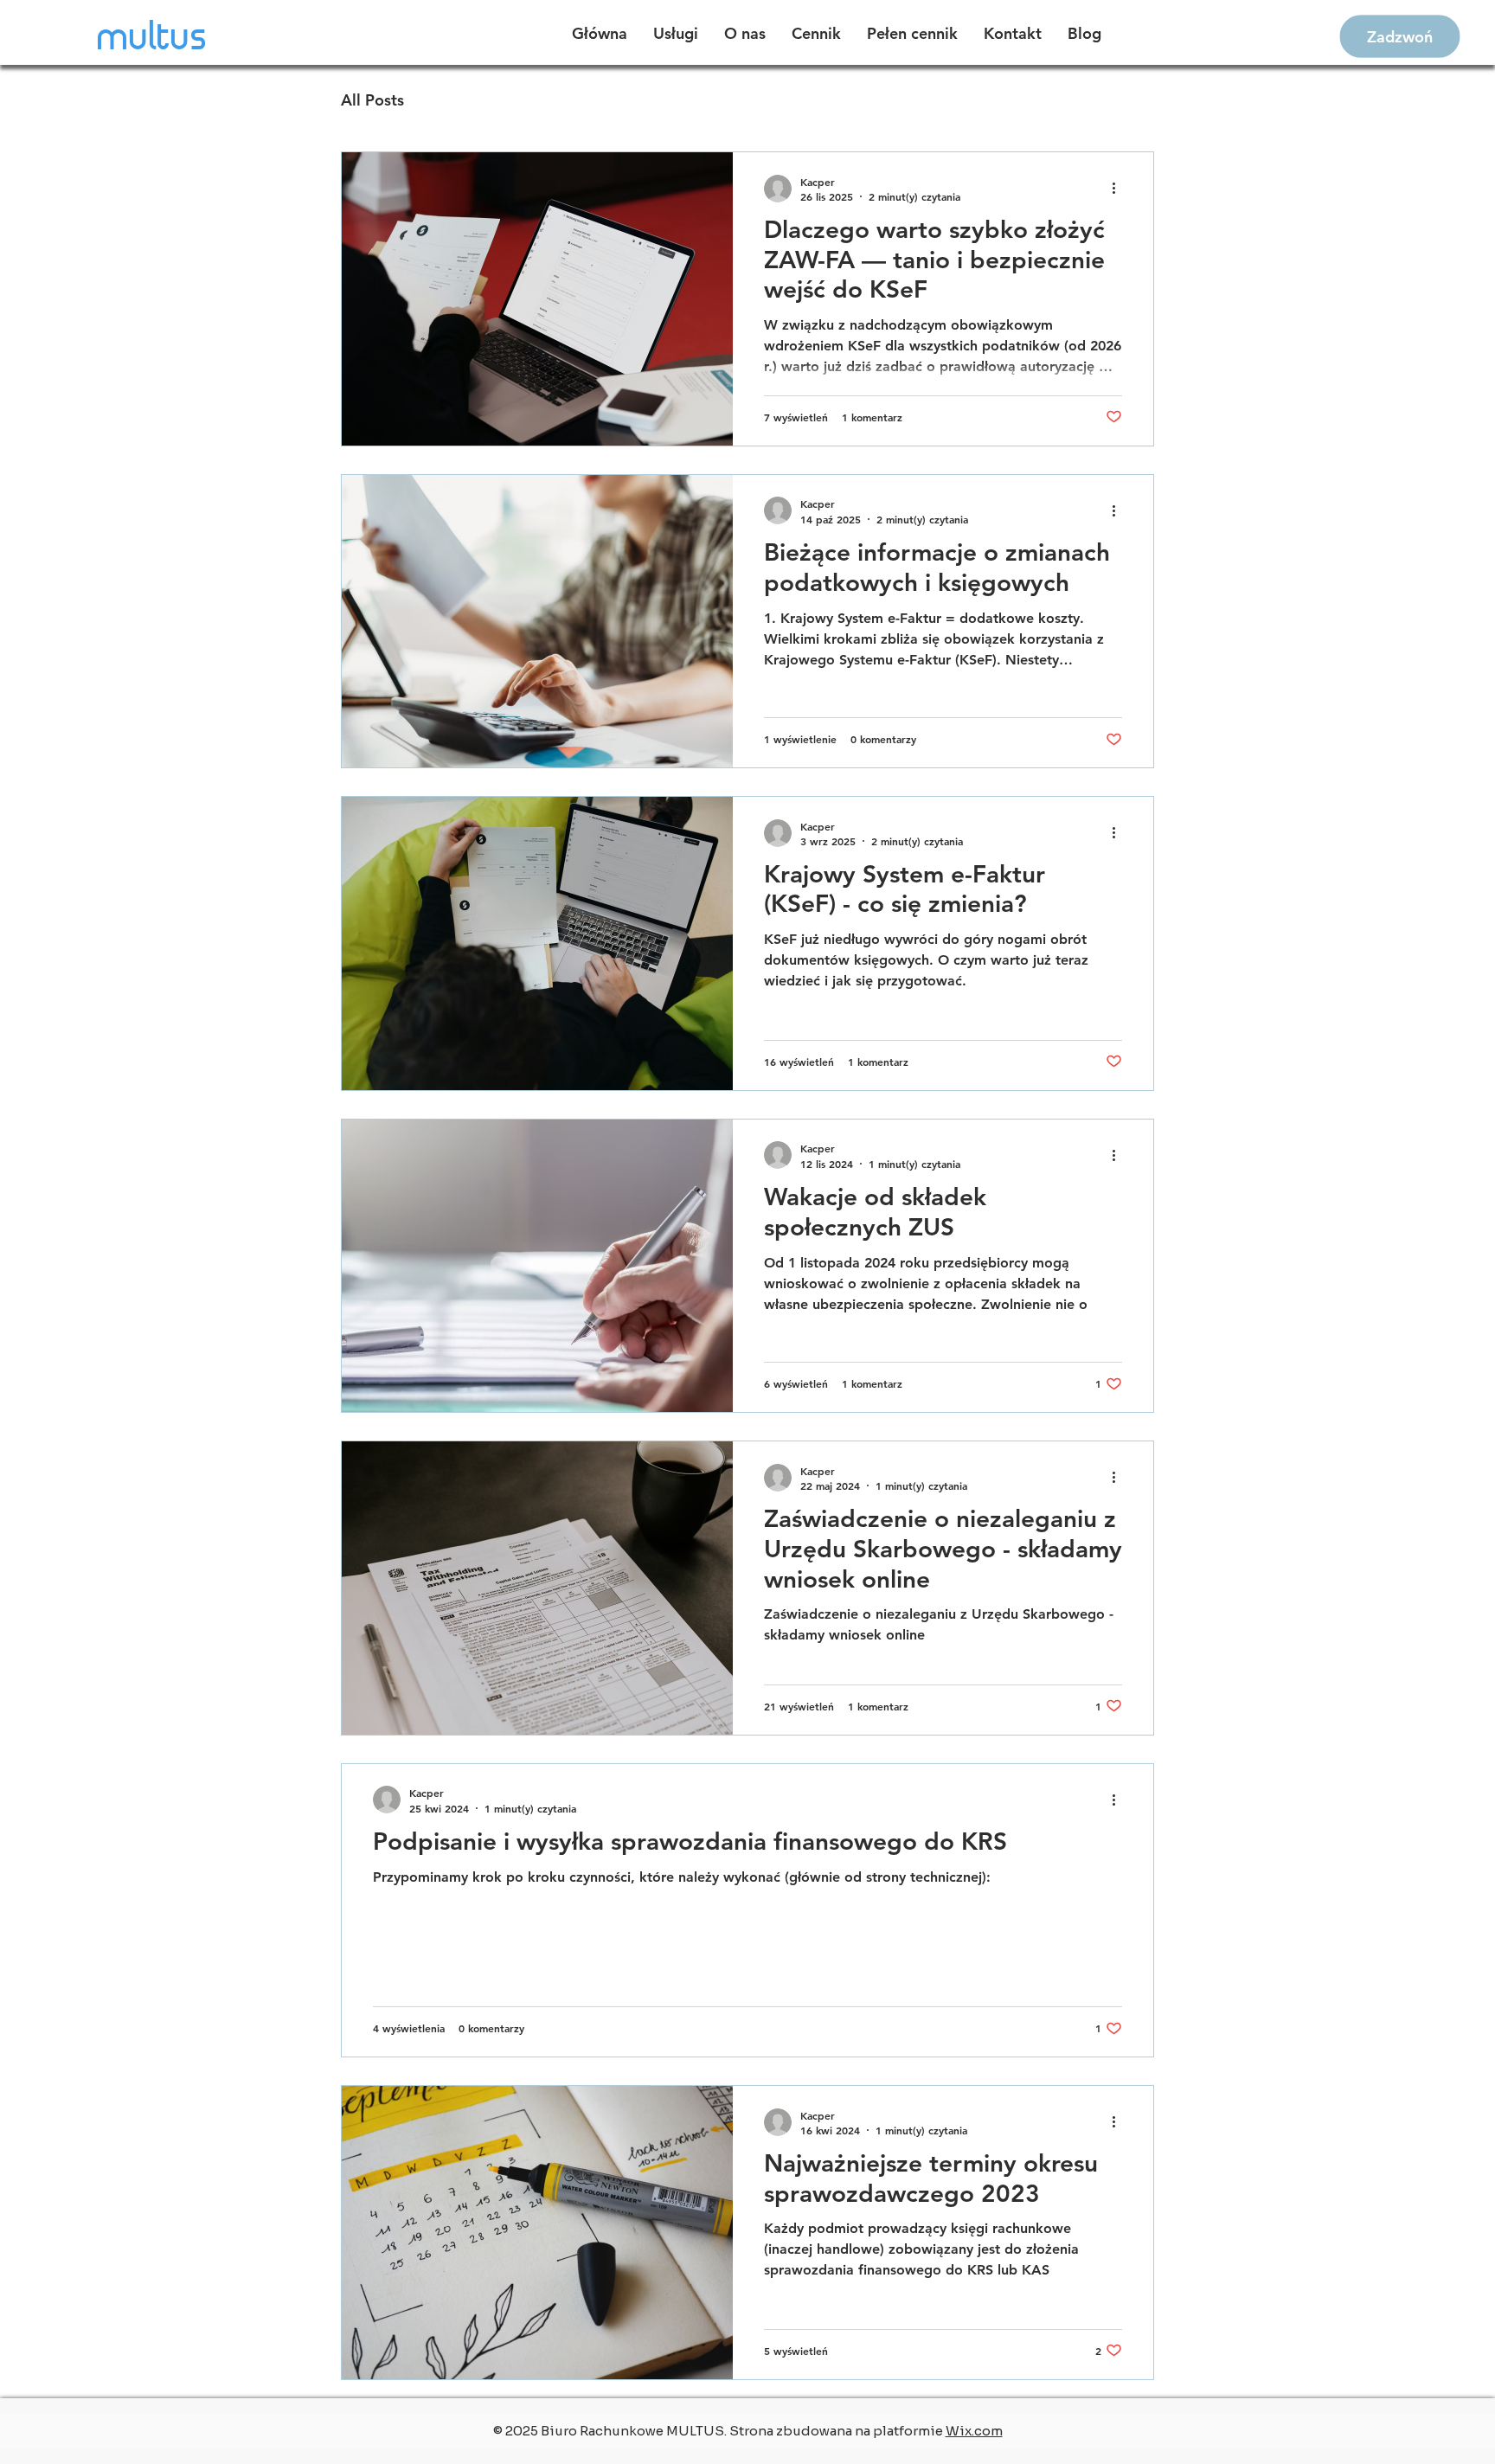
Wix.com (974, 2431)
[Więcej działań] (1120, 189)
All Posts (372, 100)
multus (153, 38)
